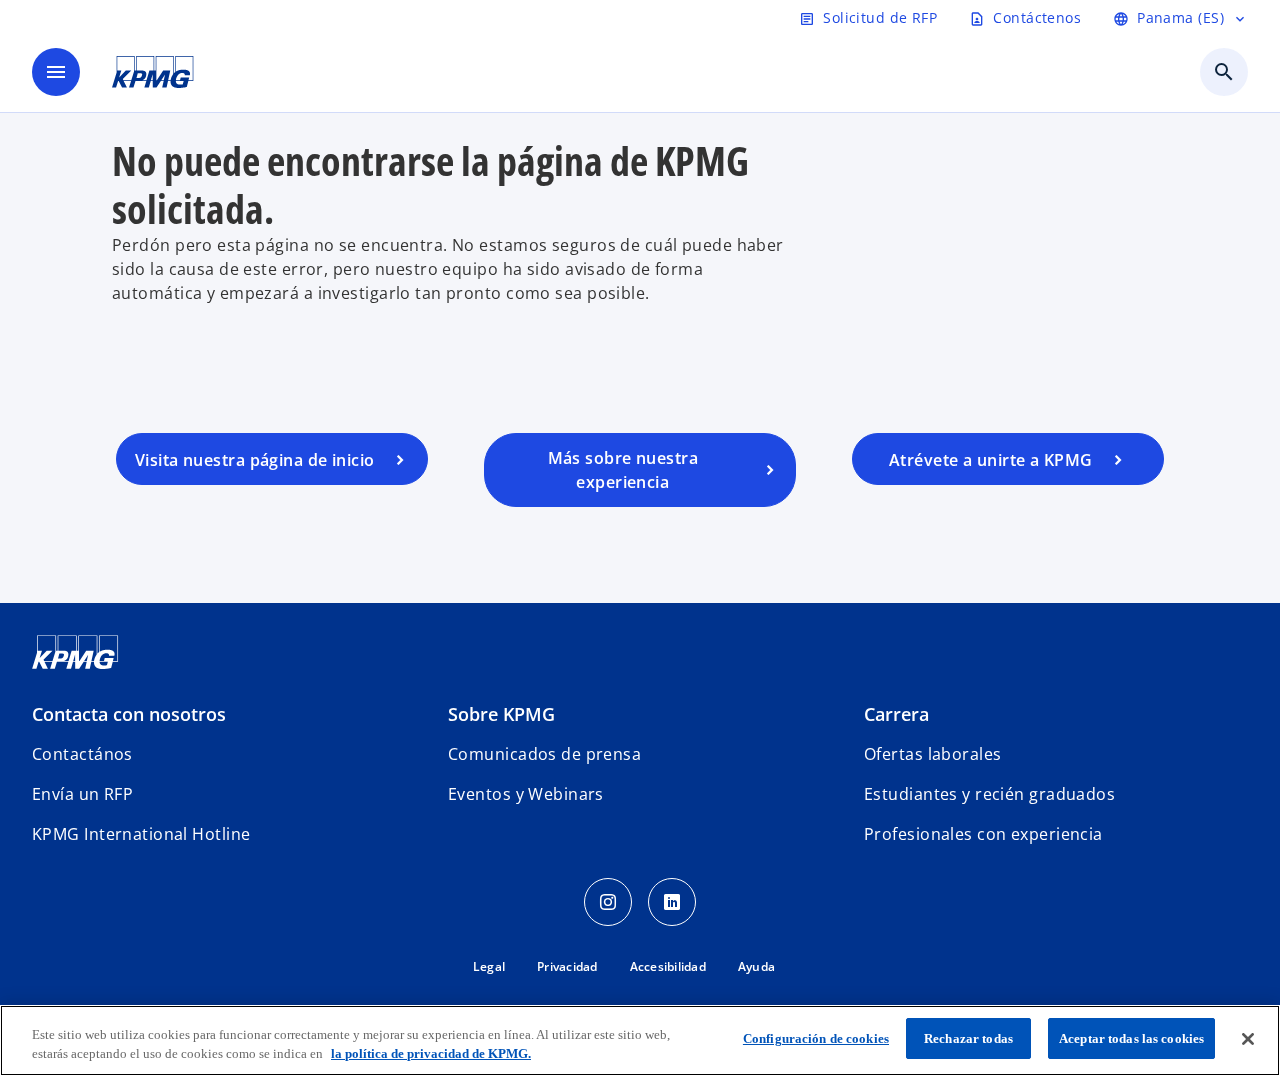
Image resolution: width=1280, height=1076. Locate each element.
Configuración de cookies (816, 1038)
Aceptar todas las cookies (1131, 1038)
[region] (640, 1040)
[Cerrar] (1248, 1039)
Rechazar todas (968, 1038)
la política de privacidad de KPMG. (431, 1054)
